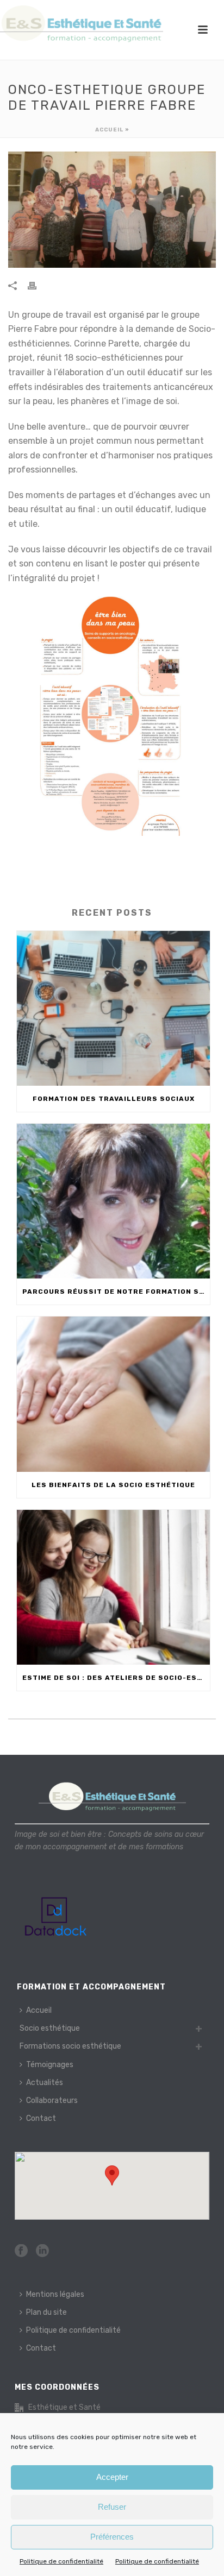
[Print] (38, 285)
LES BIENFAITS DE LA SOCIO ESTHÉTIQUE (113, 1485)
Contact (41, 2118)
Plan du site (46, 2312)
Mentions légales (55, 2294)
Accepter (112, 2477)
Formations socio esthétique (70, 2046)
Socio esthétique (50, 2028)
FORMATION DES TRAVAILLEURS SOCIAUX (114, 1099)
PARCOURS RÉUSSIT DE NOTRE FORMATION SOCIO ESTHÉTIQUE (116, 1292)
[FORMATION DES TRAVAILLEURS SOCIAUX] (113, 1008)
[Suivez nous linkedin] (42, 2251)
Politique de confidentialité (61, 2561)
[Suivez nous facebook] (21, 2251)
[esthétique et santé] (82, 24)
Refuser (112, 2507)
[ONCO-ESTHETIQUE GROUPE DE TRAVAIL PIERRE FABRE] (112, 210)
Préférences (112, 2537)
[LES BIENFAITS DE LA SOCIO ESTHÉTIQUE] (113, 1394)
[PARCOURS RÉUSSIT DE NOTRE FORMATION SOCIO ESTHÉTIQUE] (113, 1201)
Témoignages (50, 2065)
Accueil (109, 130)
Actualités (45, 2083)
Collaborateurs (52, 2101)
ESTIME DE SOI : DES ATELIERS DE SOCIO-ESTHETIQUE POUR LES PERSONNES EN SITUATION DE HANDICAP (116, 1678)
